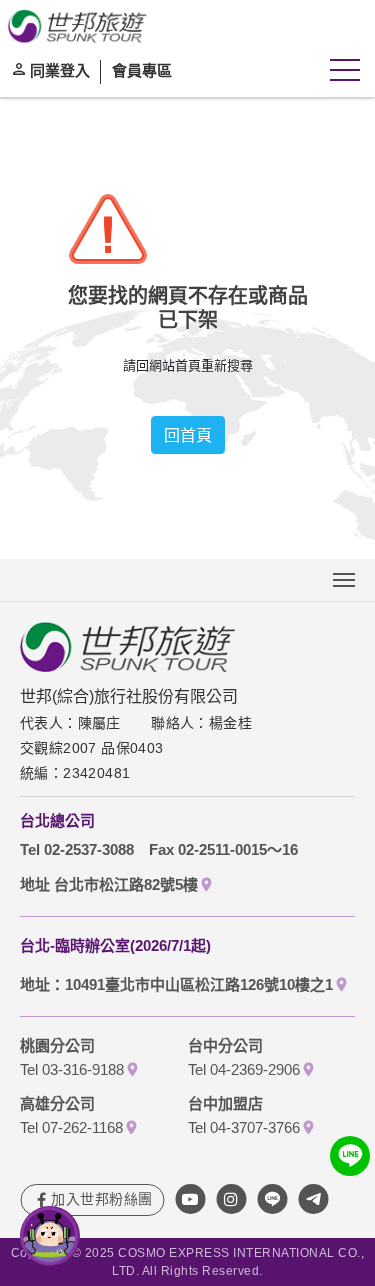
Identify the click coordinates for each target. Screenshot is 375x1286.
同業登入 (60, 70)
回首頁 (188, 435)
